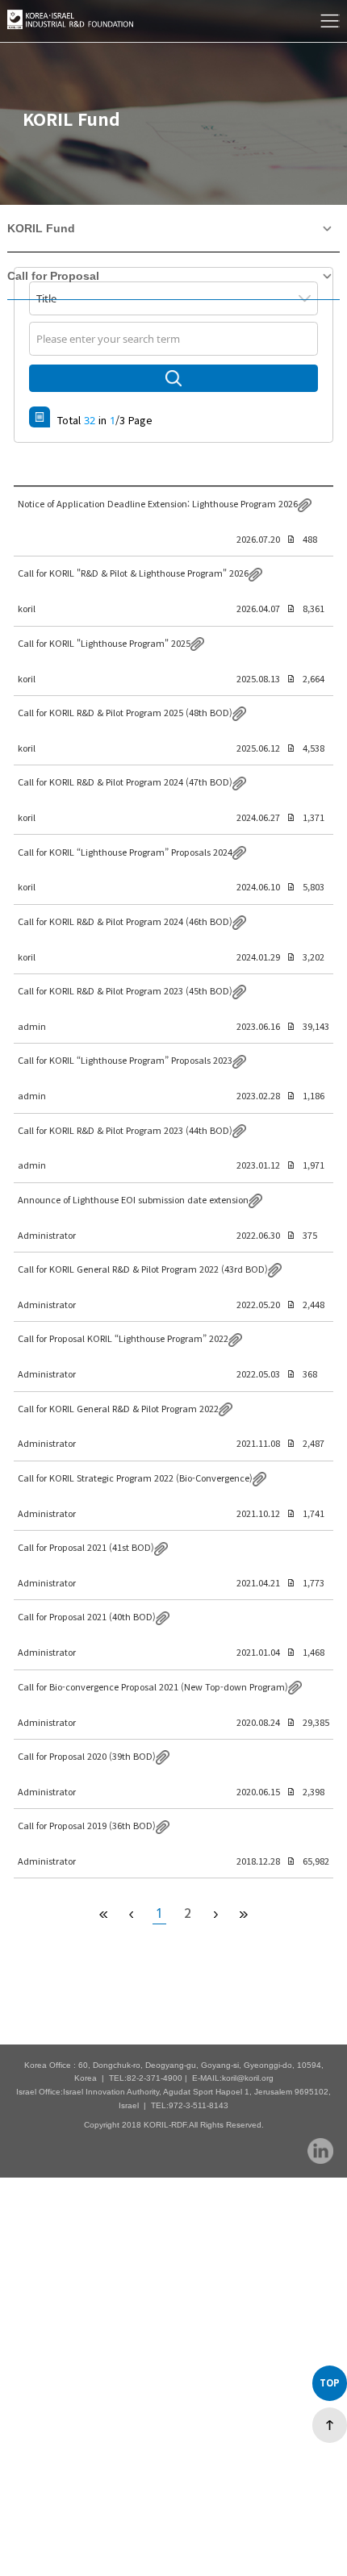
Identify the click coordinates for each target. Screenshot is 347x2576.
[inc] (215, 1914)
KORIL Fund (41, 228)
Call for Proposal (53, 276)
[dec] (131, 1914)
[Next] (243, 1914)
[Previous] (103, 1914)
